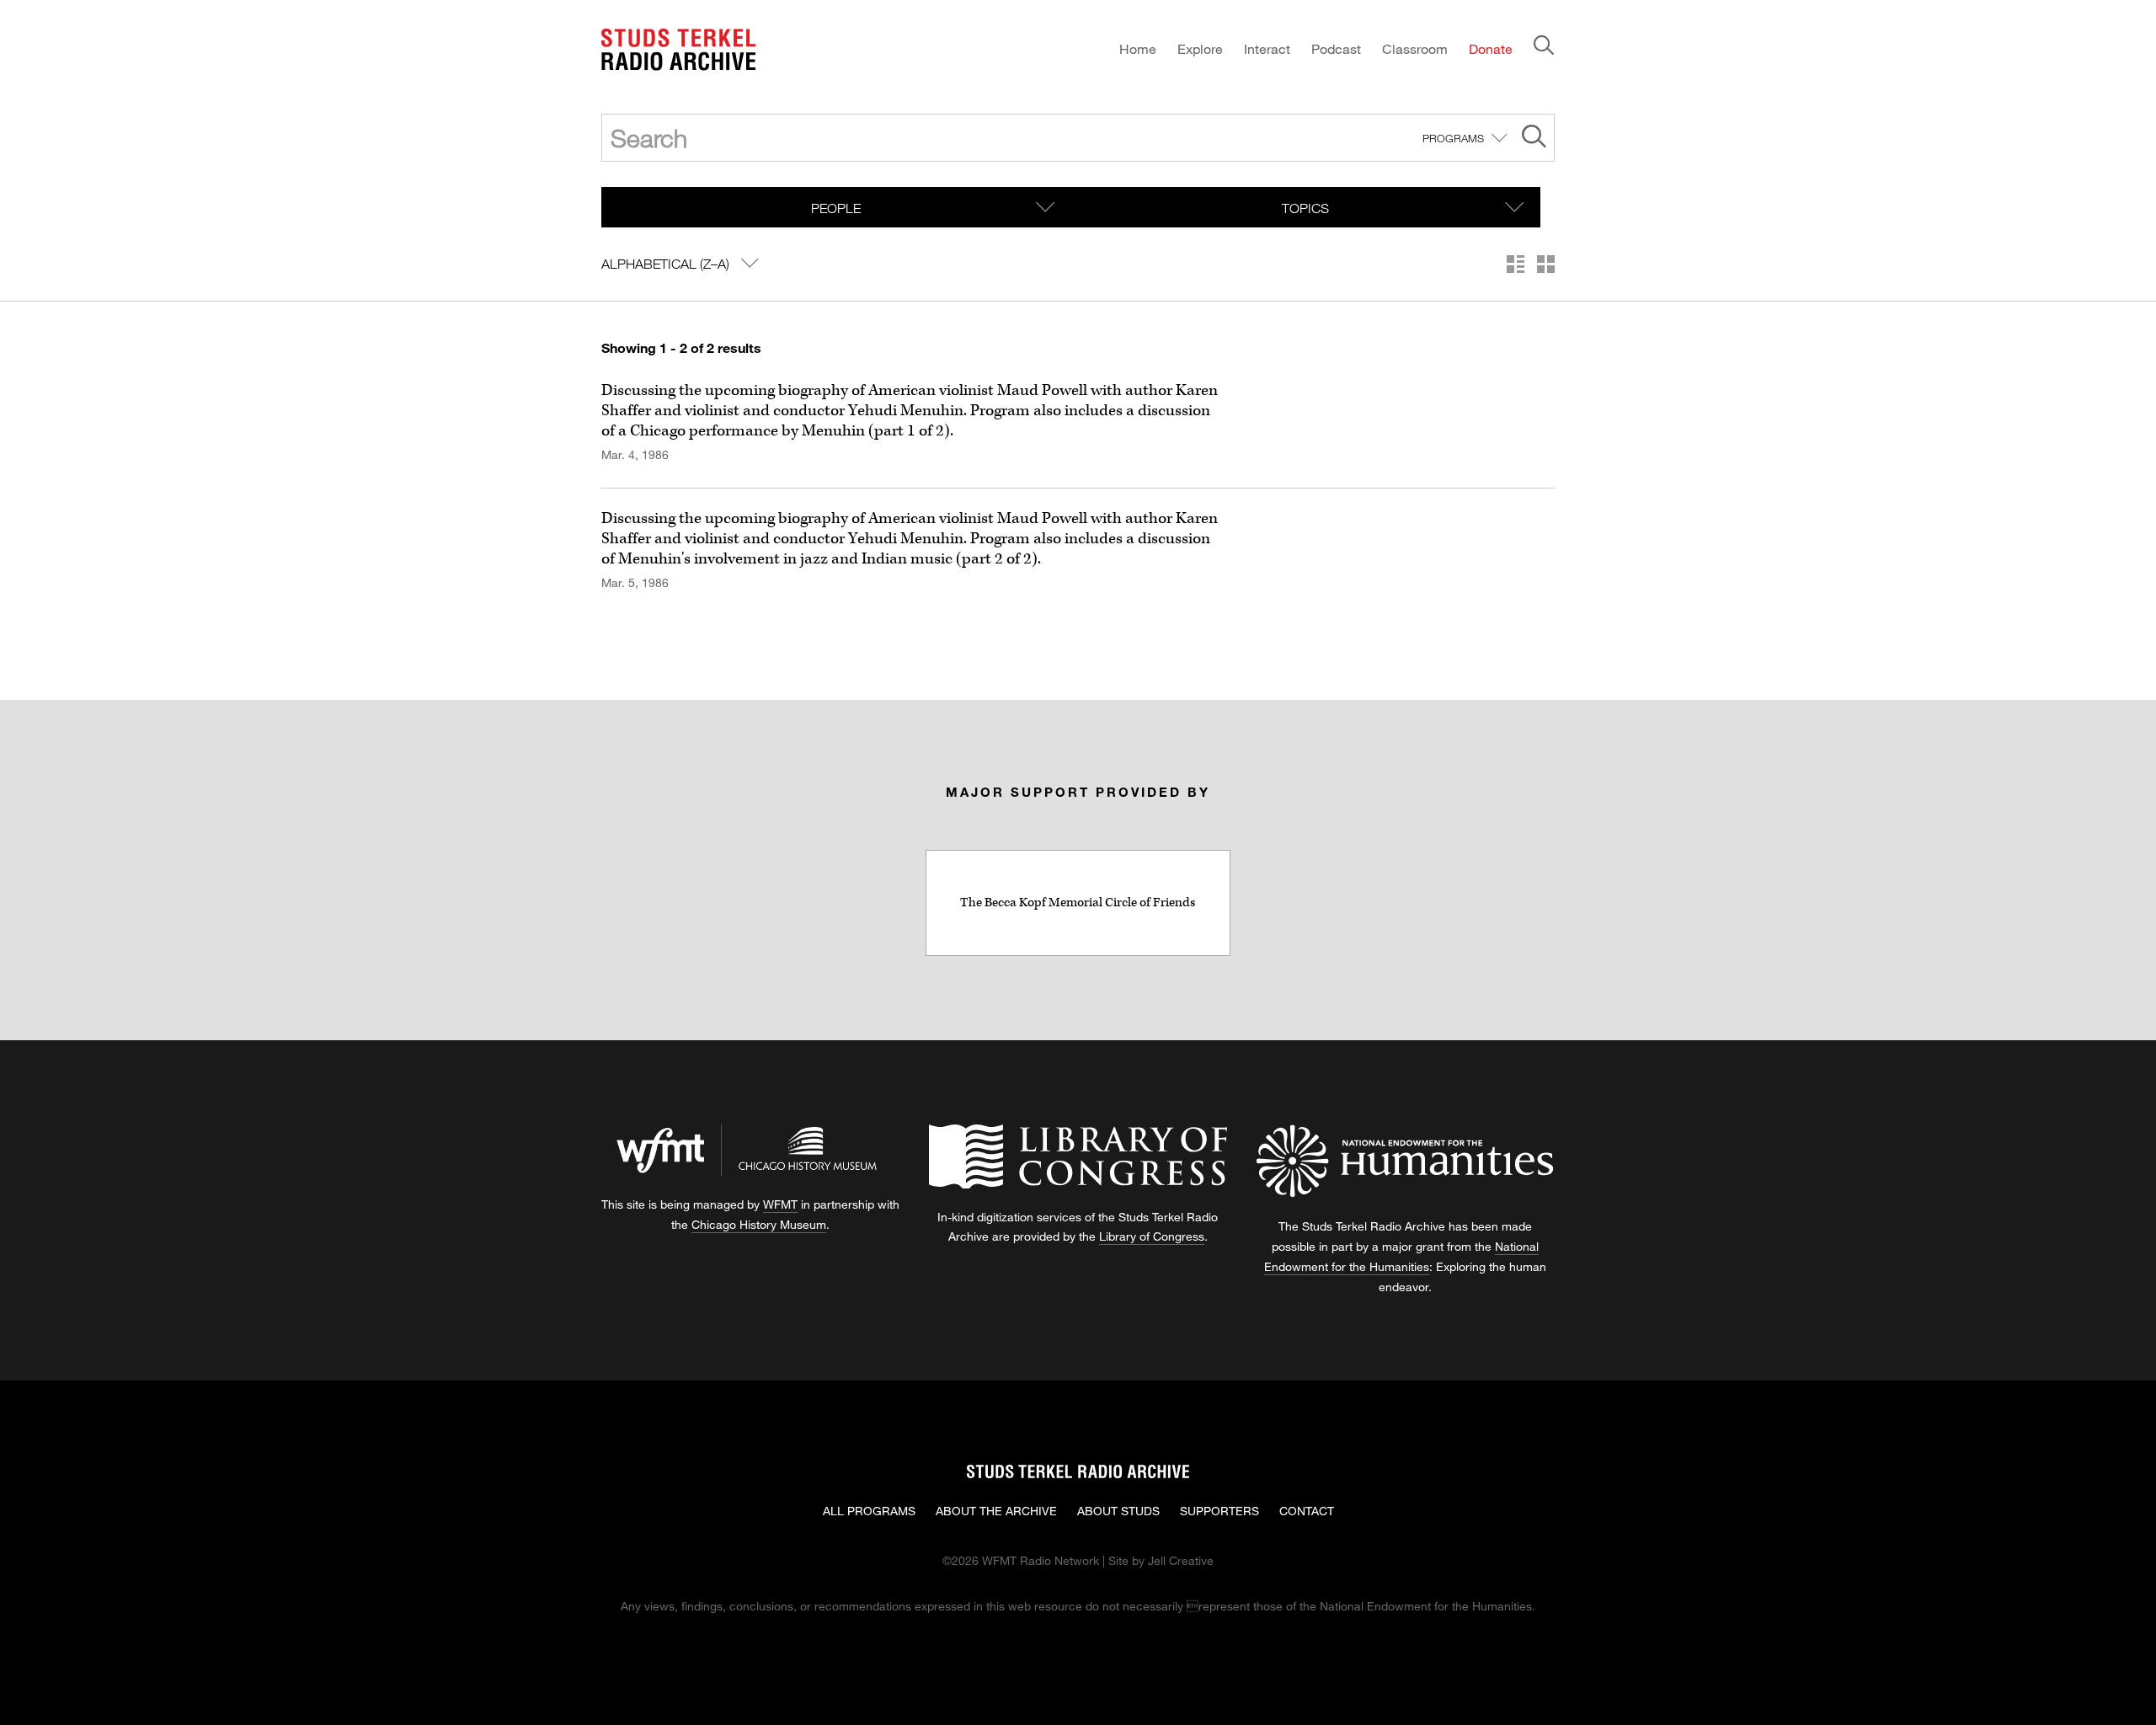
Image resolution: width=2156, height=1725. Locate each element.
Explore (1200, 48)
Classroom (1415, 48)
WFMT (780, 1204)
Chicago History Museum (759, 1224)
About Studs (1118, 1511)
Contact (1307, 1511)
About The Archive (996, 1511)
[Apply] (1534, 139)
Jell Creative (1181, 1560)
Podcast (1336, 48)
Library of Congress (1152, 1236)
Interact (1267, 48)
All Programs (869, 1511)
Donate (1491, 48)
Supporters (1219, 1511)
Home (1138, 48)
